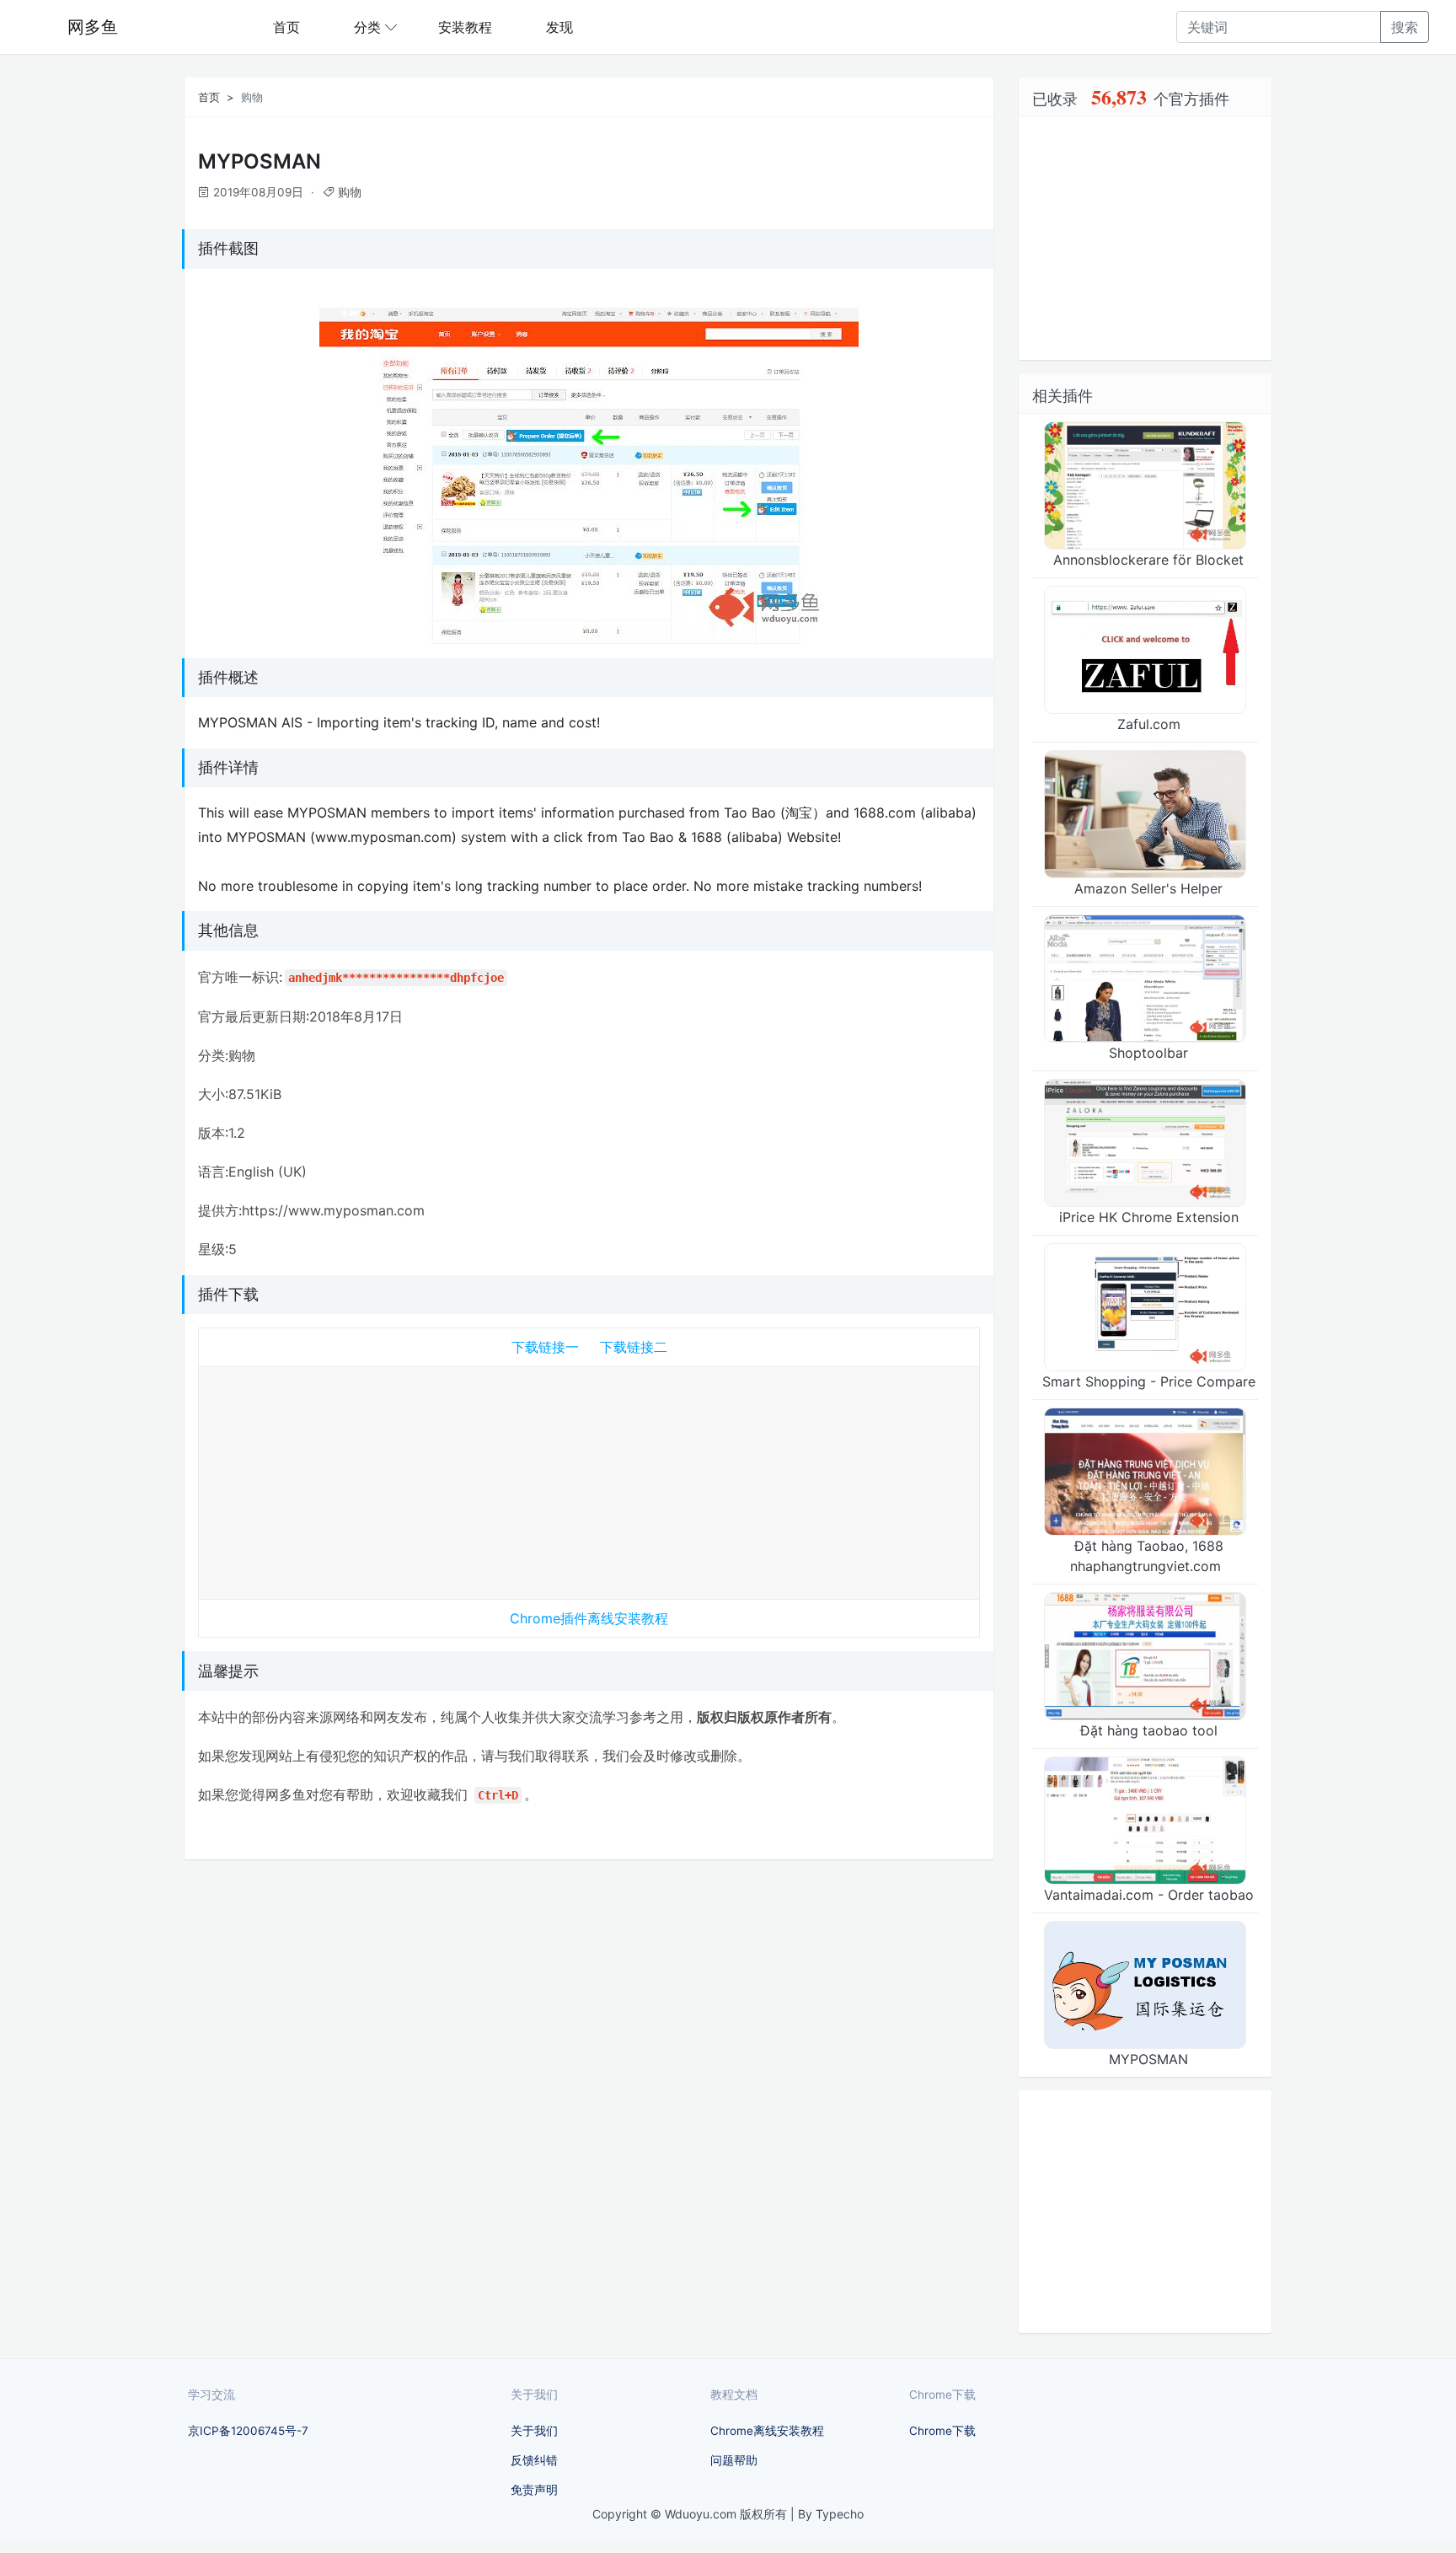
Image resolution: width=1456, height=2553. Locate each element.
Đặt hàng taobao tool (1149, 1730)
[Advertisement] (589, 1479)
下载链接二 (634, 1347)
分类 (367, 27)
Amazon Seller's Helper (1148, 888)
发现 (559, 27)
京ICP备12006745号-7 (248, 2431)
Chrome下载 (942, 2431)
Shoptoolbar (1148, 1053)
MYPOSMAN (1148, 2059)
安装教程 (465, 27)
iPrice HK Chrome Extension (1149, 1217)
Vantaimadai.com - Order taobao (1149, 1895)
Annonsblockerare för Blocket (1148, 560)
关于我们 (534, 2431)
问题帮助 (734, 2460)
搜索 (1405, 27)
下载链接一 (545, 1347)
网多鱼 (93, 27)
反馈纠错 (534, 2460)
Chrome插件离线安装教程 (589, 1618)
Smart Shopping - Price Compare (1149, 1381)
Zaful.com (1149, 724)
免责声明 (534, 2490)
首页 (286, 27)
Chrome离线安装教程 (767, 2431)
